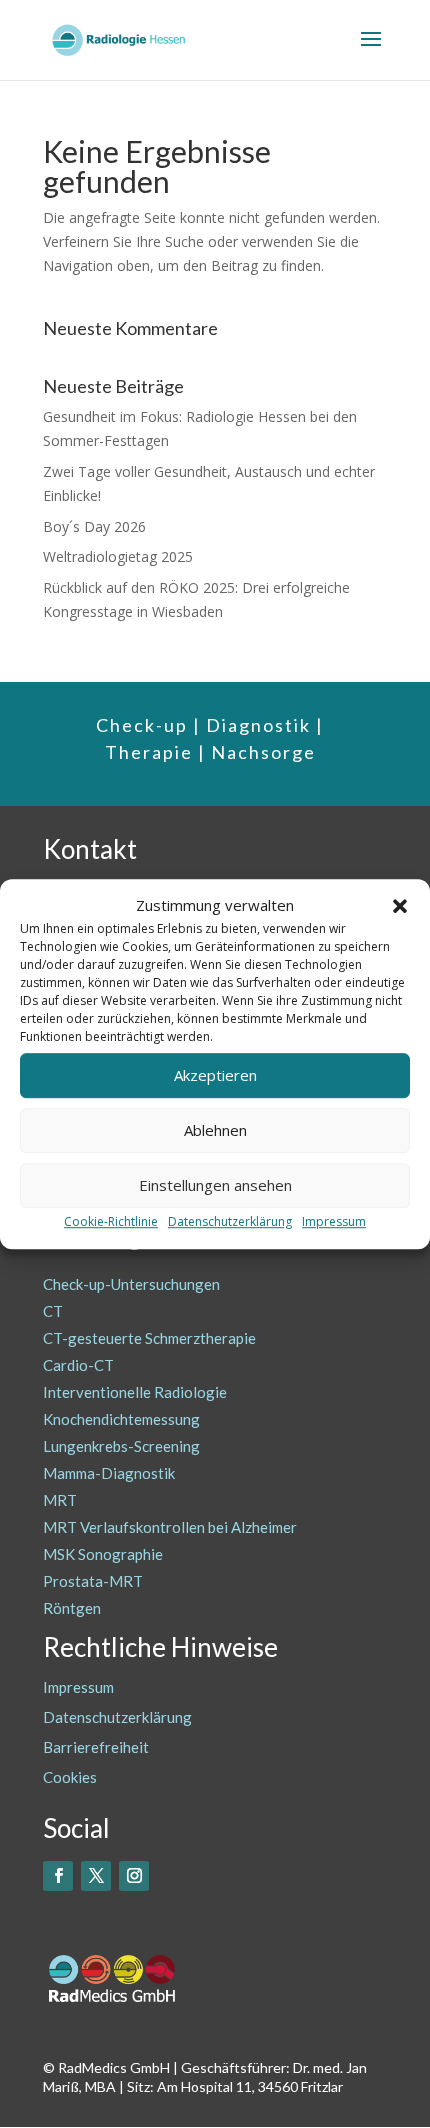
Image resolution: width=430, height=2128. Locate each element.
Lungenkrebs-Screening (121, 1446)
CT (53, 1311)
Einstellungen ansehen (215, 1186)
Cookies (70, 1777)
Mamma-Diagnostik (109, 1473)
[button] (400, 906)
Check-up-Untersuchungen (131, 1284)
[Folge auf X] (96, 1876)
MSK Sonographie (103, 1554)
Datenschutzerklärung (230, 1221)
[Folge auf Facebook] (58, 1876)
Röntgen (72, 1608)
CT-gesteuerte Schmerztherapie (149, 1338)
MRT (60, 1500)
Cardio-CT (78, 1365)
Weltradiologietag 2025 (118, 556)
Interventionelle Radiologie (135, 1392)
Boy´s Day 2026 (94, 526)
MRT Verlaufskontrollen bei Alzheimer (170, 1527)
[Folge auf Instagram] (134, 1876)
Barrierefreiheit (96, 1747)
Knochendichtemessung (121, 1419)
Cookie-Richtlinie (111, 1221)
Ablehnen (215, 1131)
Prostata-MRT (93, 1581)
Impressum (334, 1221)
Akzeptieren (215, 1076)
